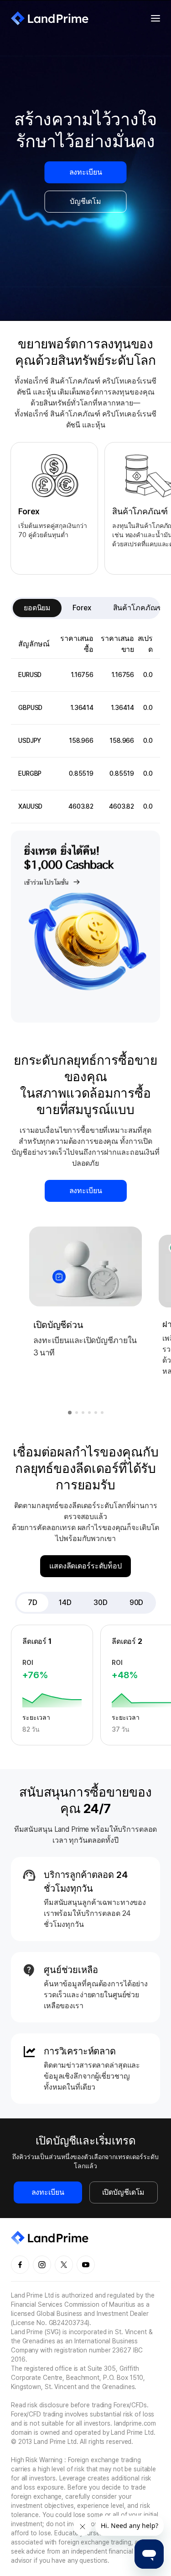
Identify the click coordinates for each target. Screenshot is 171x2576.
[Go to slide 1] (70, 1413)
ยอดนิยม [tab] (37, 608)
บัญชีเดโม (85, 201)
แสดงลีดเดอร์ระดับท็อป (85, 1566)
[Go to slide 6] (102, 1413)
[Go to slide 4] (89, 1413)
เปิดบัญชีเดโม (124, 2192)
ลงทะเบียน (86, 172)
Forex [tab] (82, 608)
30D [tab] (101, 1603)
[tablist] (85, 608)
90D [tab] (137, 1603)
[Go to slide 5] (96, 1413)
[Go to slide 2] (77, 1413)
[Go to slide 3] (83, 1413)
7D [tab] (33, 1603)
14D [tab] (65, 1603)
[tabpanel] (85, 727)
